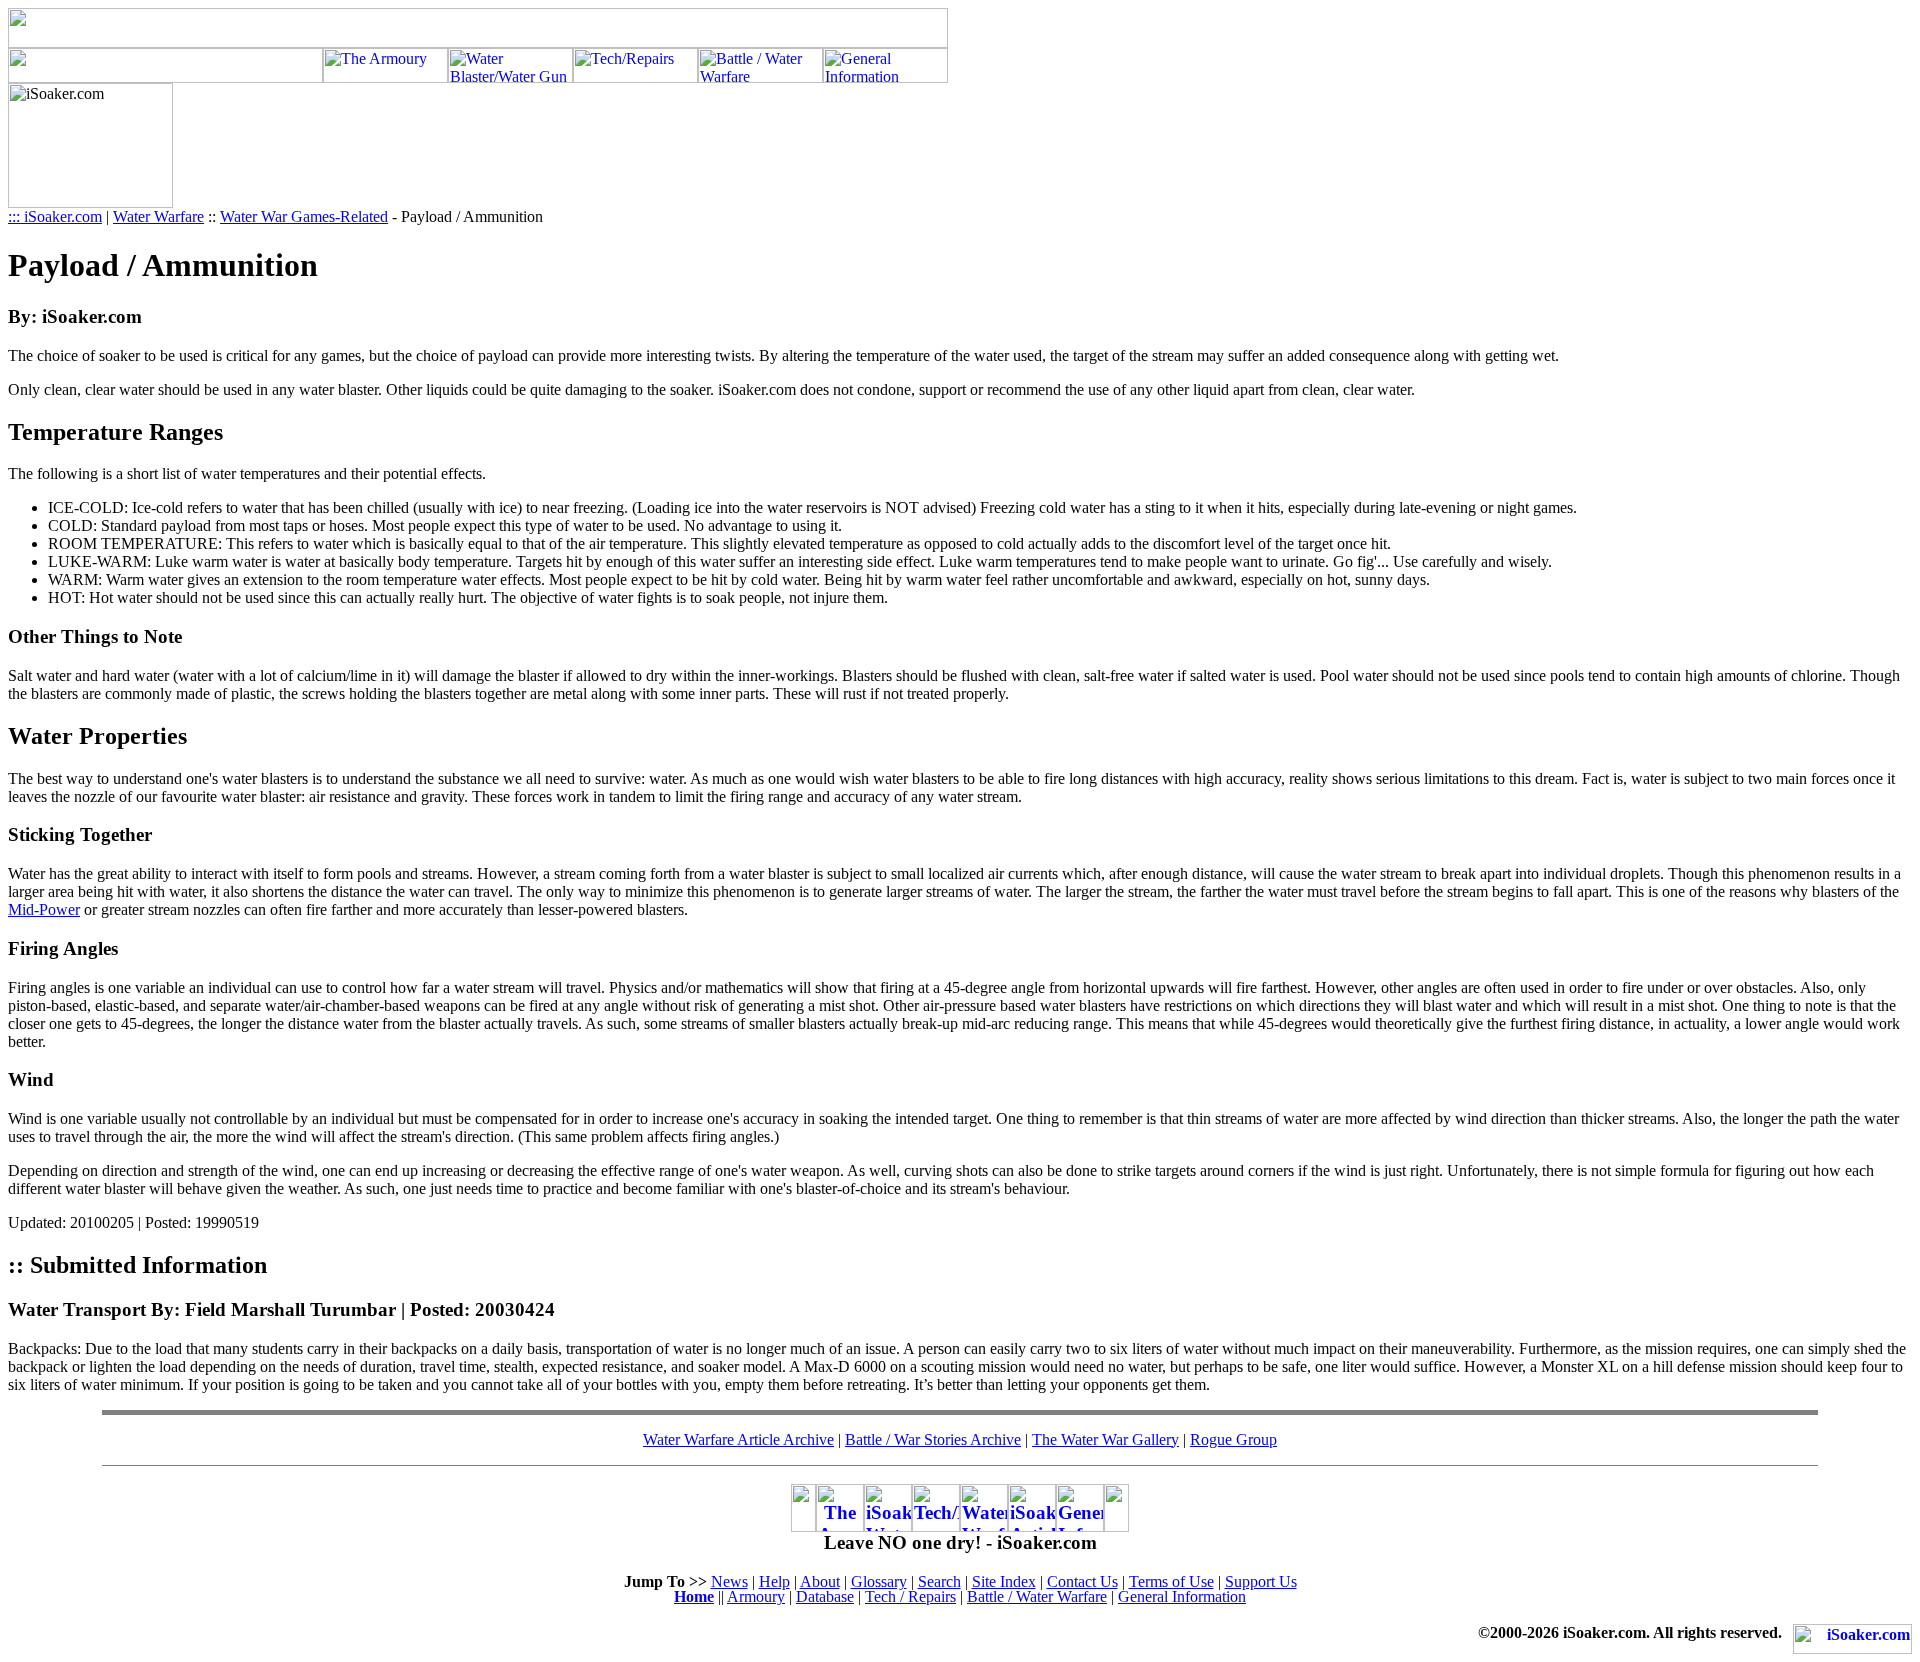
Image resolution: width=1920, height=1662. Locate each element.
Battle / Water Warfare (1037, 1596)
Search (939, 1581)
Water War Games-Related (304, 216)
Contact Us (1082, 1581)
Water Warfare (158, 216)
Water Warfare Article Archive (738, 1439)
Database (825, 1596)
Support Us (1261, 1581)
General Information (1182, 1596)
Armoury (756, 1596)
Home (694, 1596)
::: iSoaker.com (55, 216)
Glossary (879, 1581)
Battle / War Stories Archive (933, 1439)
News (729, 1581)
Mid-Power (44, 909)
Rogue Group (1233, 1439)
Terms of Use (1171, 1581)
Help (774, 1581)
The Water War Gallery (1105, 1439)
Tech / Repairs (910, 1596)
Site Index (1004, 1581)
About (820, 1581)
